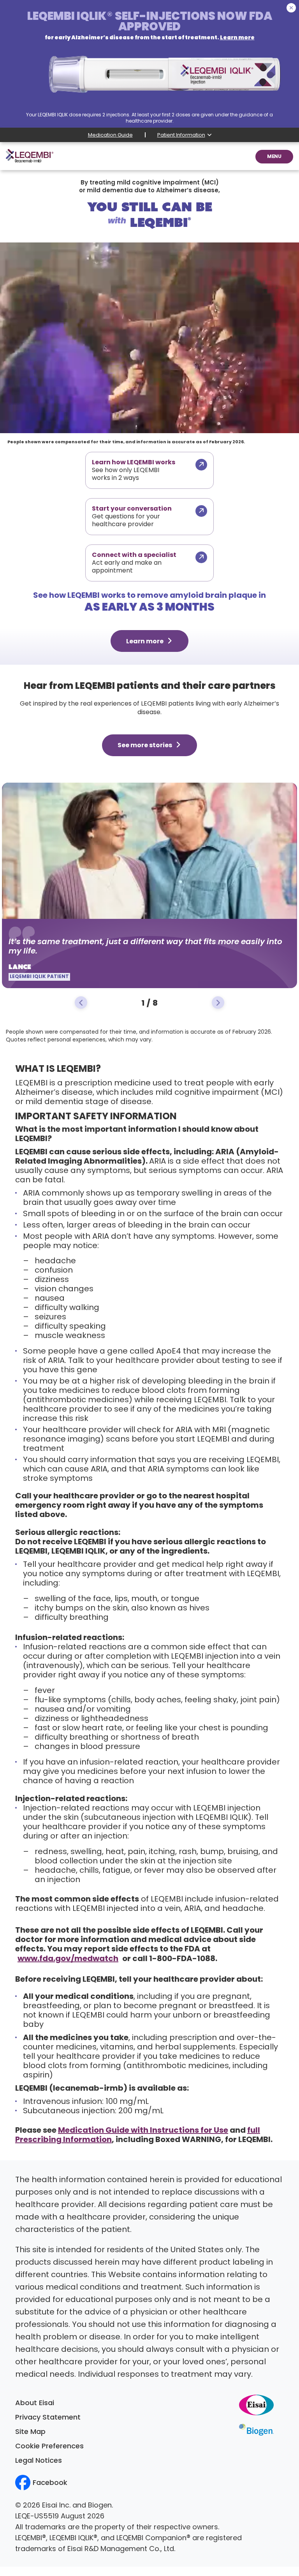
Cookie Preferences (49, 2447)
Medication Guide (110, 135)
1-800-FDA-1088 (182, 1959)
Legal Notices (39, 2461)
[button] (274, 157)
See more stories (145, 746)
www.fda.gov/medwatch (68, 1959)
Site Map (30, 2432)
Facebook (50, 2483)
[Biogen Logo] (256, 2429)
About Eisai (35, 2404)
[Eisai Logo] (256, 2405)
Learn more (145, 642)
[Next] (218, 1003)
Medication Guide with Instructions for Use (143, 2131)
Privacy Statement (48, 2418)
